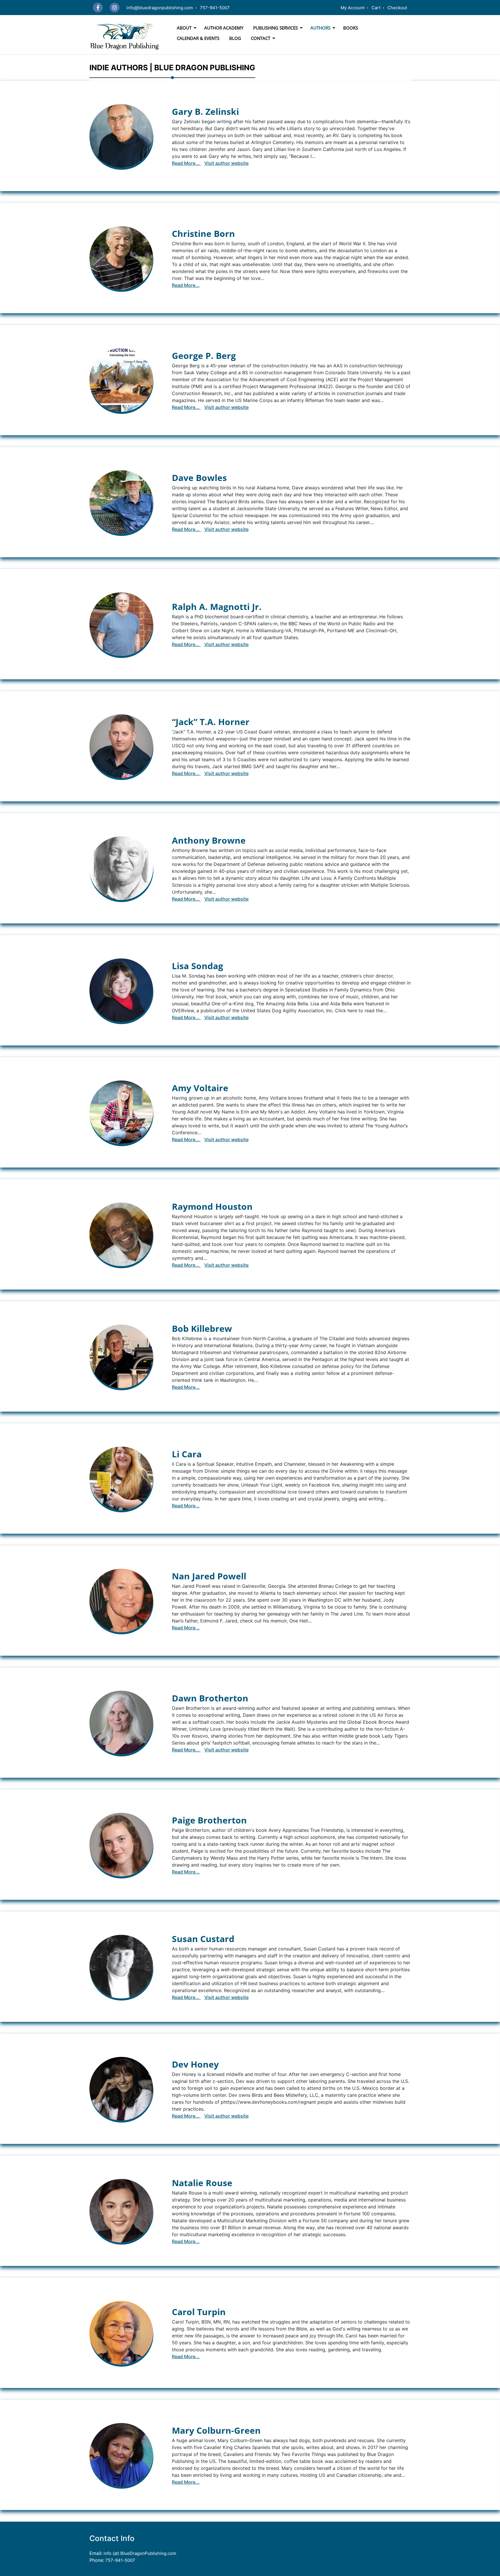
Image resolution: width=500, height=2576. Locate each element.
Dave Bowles (199, 478)
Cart (376, 8)
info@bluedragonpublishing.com (160, 8)
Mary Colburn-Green (216, 2430)
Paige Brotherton (209, 1820)
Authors (320, 28)
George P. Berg (204, 356)
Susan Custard (203, 1939)
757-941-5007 (215, 8)
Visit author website (226, 163)
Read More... (186, 163)
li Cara (187, 1454)
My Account (353, 8)
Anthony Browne (209, 840)
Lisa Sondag (197, 966)
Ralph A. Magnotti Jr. (217, 607)
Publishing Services (275, 28)
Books (351, 28)
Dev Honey (195, 2064)
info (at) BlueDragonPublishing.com (139, 2553)
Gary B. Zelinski (205, 111)
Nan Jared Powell (209, 1576)
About (184, 28)
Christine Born (203, 234)
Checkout (397, 8)
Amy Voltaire (200, 1088)
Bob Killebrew (202, 1328)
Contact (261, 38)
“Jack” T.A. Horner (211, 722)
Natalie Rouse (202, 2183)
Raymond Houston (212, 1206)
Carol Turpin (199, 2312)
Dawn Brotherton (210, 1698)
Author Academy (224, 28)
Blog (235, 38)
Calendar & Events (198, 38)
